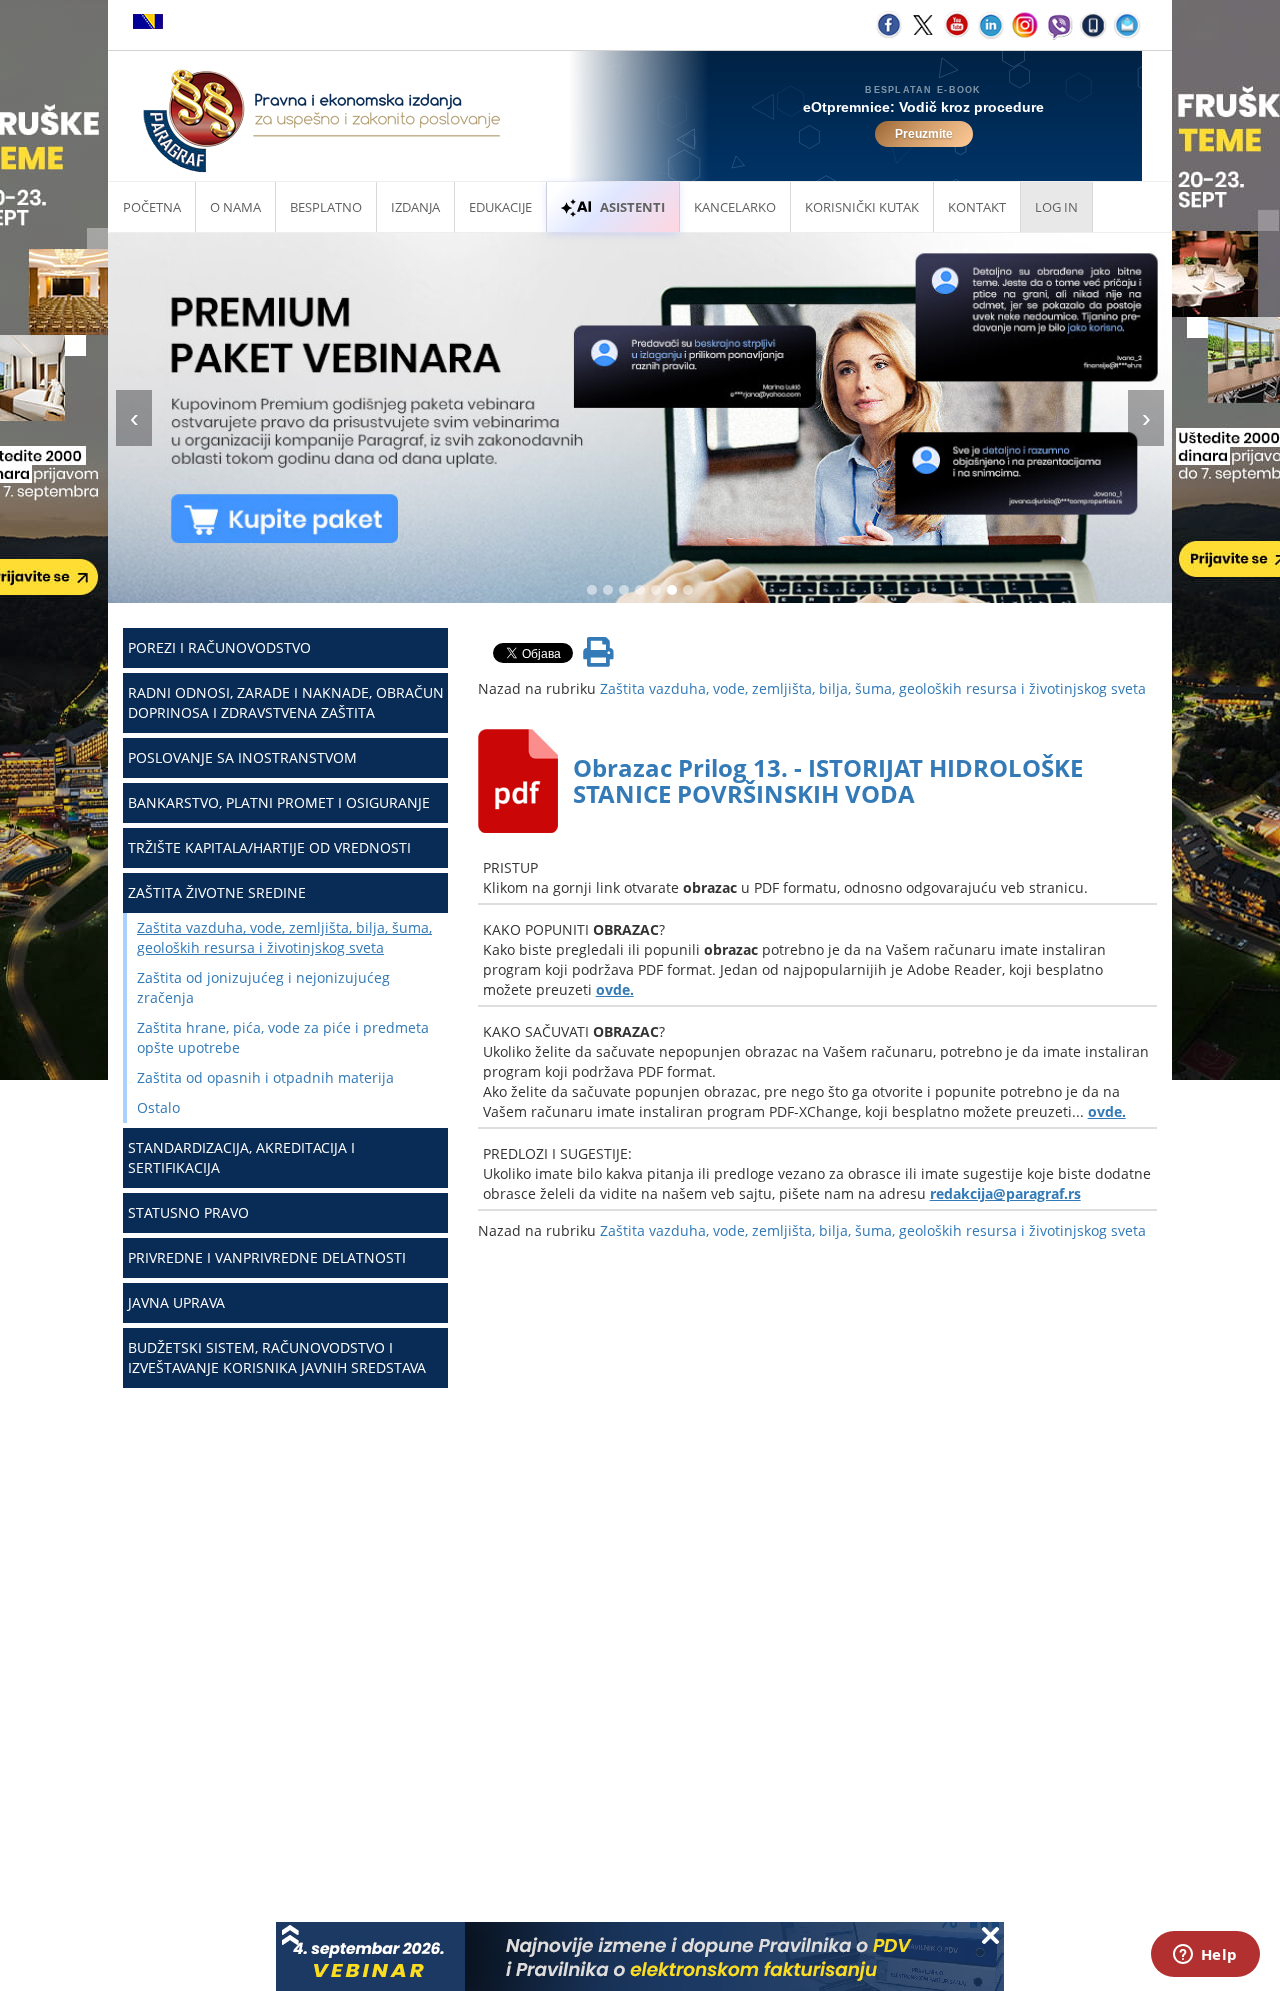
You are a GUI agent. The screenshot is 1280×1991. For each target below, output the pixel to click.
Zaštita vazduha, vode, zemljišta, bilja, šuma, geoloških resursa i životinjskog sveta (284, 937)
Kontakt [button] (977, 207)
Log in (1056, 207)
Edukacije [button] (500, 207)
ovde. (615, 989)
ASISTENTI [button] (632, 207)
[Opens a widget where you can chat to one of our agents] (1205, 1956)
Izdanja (415, 207)
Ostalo (158, 1107)
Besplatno (326, 207)
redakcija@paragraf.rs (1005, 1193)
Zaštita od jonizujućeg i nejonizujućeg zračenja (263, 987)
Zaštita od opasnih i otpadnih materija (265, 1077)
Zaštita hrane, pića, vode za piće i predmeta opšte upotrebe (283, 1037)
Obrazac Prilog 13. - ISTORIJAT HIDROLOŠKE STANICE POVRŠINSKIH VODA (828, 780)
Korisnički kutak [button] (862, 207)
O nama (235, 207)
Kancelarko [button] (735, 207)
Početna (152, 207)
